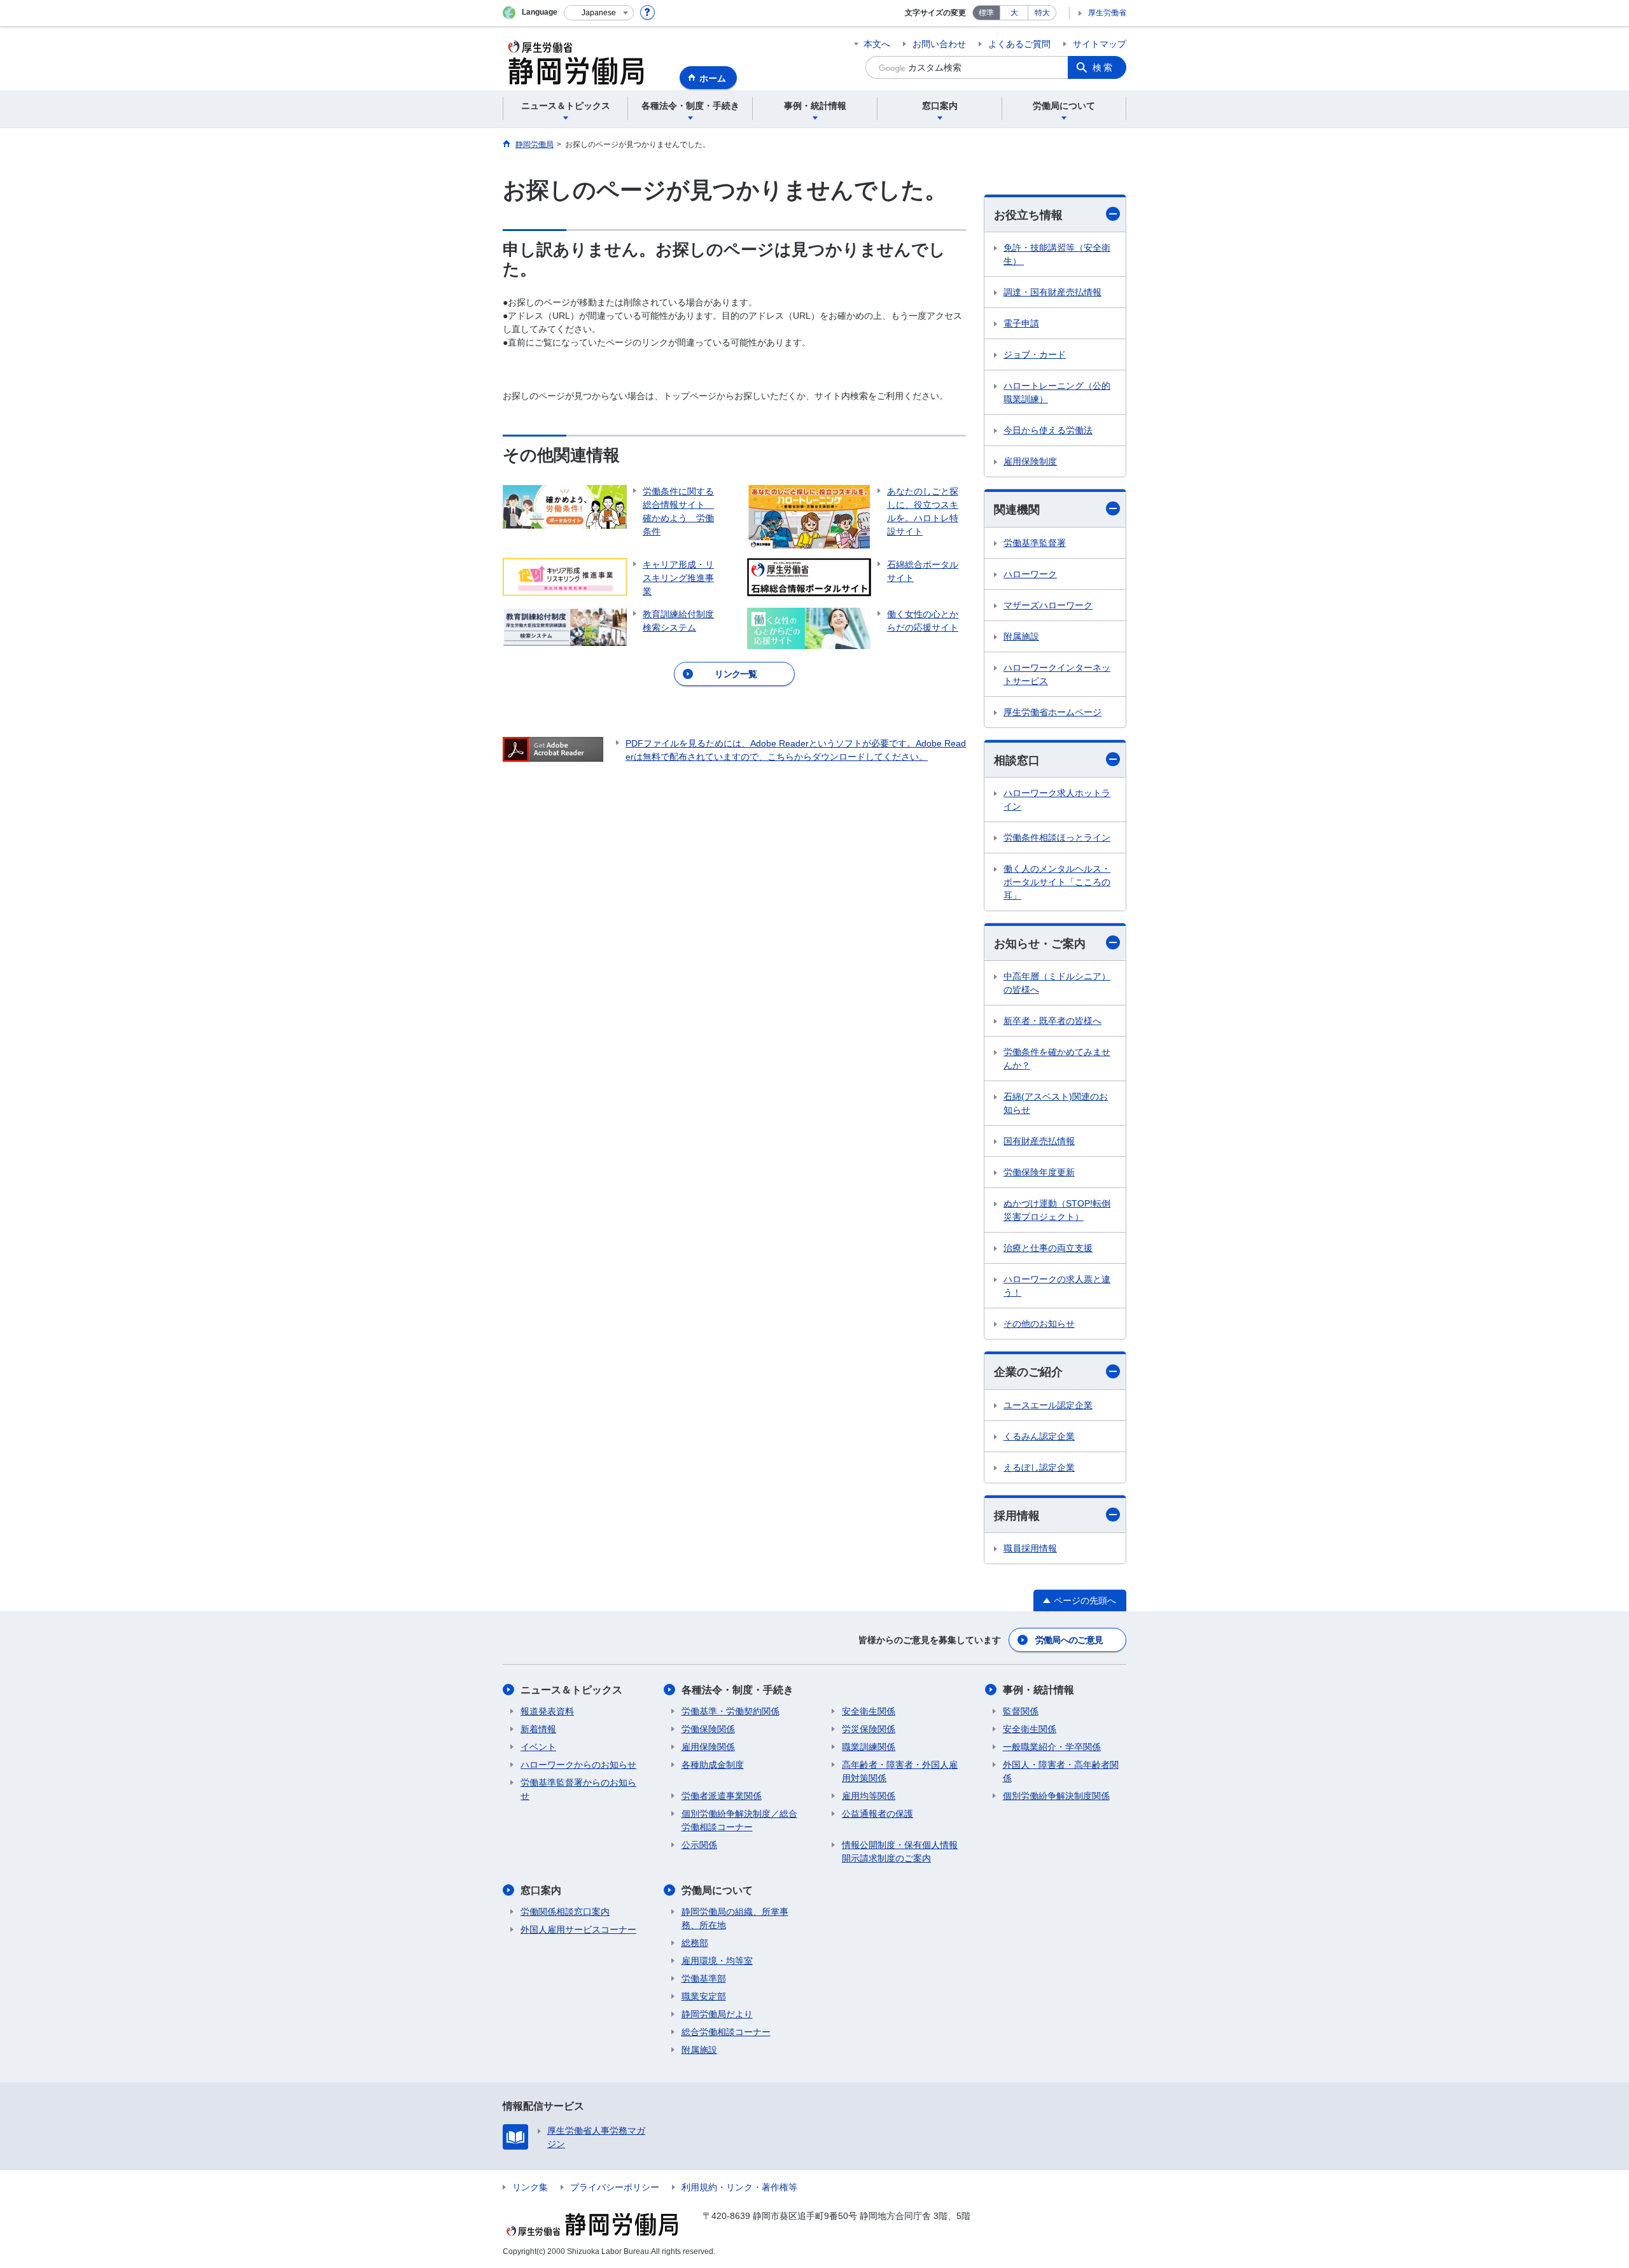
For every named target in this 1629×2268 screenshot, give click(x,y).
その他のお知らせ (1039, 1324)
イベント (538, 1747)
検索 (1103, 67)
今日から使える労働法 (1048, 430)
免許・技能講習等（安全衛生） (1057, 254)
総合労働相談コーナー (726, 2032)
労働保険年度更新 (1039, 1172)
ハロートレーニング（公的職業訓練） (1057, 392)
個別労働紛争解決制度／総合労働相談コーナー (739, 1820)
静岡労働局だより (717, 2014)
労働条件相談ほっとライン (1057, 837)
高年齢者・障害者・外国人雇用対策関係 (900, 1771)
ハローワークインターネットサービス (1057, 674)
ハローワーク (1030, 574)
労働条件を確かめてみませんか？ (1057, 1059)
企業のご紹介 (1028, 1372)
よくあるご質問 (1019, 44)
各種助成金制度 (713, 1765)
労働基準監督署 (1035, 543)
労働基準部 (704, 1978)
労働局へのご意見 (1069, 1640)
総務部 (695, 1943)
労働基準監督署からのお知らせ (578, 1789)
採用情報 (1017, 1516)
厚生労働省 (1107, 13)
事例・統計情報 (1038, 1690)
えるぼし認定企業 (1039, 1467)
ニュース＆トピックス (571, 1690)
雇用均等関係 (869, 1796)
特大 (1042, 13)
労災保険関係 (869, 1729)
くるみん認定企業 (1039, 1436)
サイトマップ (1100, 44)
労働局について (717, 1890)
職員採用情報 (1030, 1548)
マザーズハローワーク (1048, 605)
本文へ (877, 44)
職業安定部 (704, 1996)
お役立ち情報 (1028, 215)
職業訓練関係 (869, 1747)
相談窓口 (1017, 760)
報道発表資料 (547, 1711)
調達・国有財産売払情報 (1052, 292)
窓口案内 (541, 1890)
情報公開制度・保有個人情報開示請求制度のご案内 (900, 1851)
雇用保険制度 (1030, 461)
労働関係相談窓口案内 (565, 1912)
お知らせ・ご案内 (1040, 944)
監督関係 (1021, 1711)
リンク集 (530, 2187)
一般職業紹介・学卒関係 (1052, 1747)
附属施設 (1021, 636)
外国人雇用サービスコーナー (578, 1929)
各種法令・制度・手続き (738, 1690)
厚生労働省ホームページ (1052, 712)
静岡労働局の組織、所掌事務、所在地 (735, 1918)
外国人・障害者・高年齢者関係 (1061, 1771)
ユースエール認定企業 (1048, 1405)
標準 (986, 13)
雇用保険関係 (708, 1747)
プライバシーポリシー (615, 2187)
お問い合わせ (939, 44)
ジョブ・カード (1035, 354)
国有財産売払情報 (1039, 1141)
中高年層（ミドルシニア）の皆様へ (1057, 983)
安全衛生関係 (869, 1711)
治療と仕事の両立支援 (1048, 1248)
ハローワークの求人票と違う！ (1057, 1286)
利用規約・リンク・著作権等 (739, 2187)
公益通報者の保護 (877, 1814)
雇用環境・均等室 (717, 1961)
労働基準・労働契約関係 (731, 1711)
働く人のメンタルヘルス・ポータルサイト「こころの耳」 (1057, 882)
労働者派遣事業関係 (722, 1796)
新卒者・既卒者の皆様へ (1052, 1021)
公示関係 (699, 1845)
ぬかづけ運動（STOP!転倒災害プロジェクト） (1057, 1210)
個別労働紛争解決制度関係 (1056, 1796)
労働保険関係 (708, 1729)
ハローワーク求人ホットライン (1057, 800)
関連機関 (1017, 510)
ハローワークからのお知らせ (578, 1765)
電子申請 (1021, 323)
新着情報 (538, 1729)
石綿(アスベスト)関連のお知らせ (1056, 1103)
